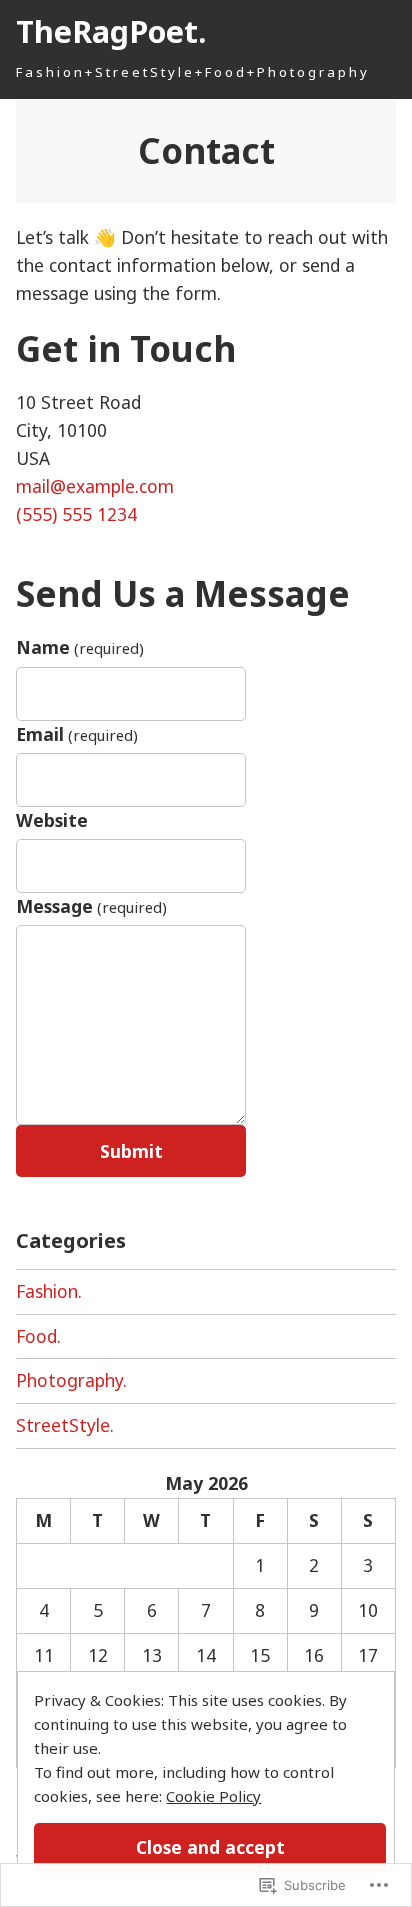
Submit (131, 1151)
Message (91, 906)
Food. (38, 1336)
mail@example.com (95, 486)
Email (77, 734)
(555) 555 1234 (76, 514)
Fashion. (49, 1291)
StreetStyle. (65, 1425)
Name (80, 647)
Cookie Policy (213, 1796)
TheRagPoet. (111, 31)
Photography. (71, 1380)
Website (52, 820)
